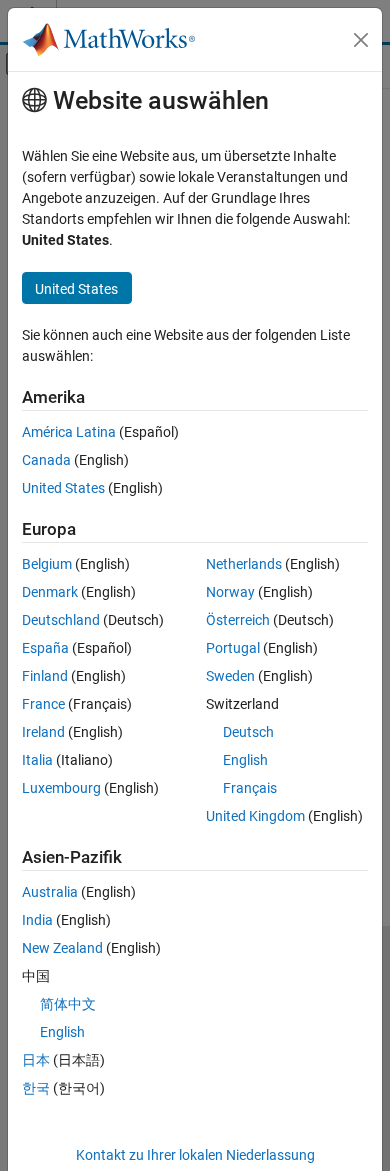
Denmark (50, 592)
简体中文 (68, 1004)
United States (63, 488)
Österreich (238, 620)
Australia (50, 892)
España (45, 648)
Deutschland (61, 620)
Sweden (230, 676)
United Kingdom (255, 816)
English (245, 760)
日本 (36, 1060)
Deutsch (248, 732)
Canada (46, 460)
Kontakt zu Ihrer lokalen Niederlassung (195, 1155)
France (43, 704)
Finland (45, 676)
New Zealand (62, 948)
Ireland (43, 732)
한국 (36, 1088)
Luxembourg (61, 788)
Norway (230, 592)
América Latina (69, 432)
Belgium (47, 564)
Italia (37, 760)
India (37, 920)
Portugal (233, 648)
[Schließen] (361, 40)
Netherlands (244, 564)
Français (250, 788)
